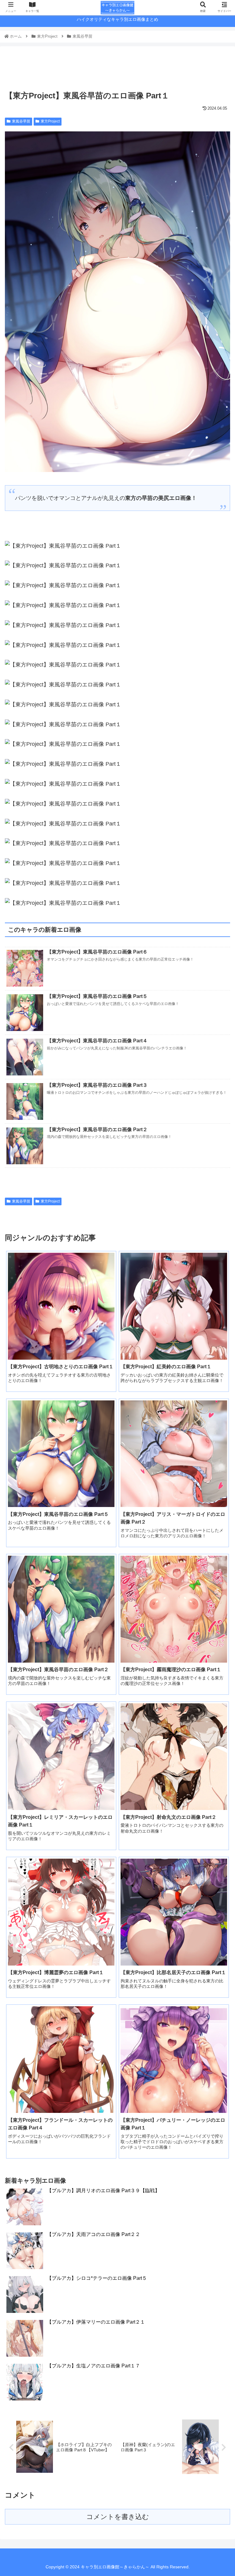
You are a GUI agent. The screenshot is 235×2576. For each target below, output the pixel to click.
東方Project (50, 121)
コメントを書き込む (118, 2517)
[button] (217, 1315)
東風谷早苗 (21, 121)
